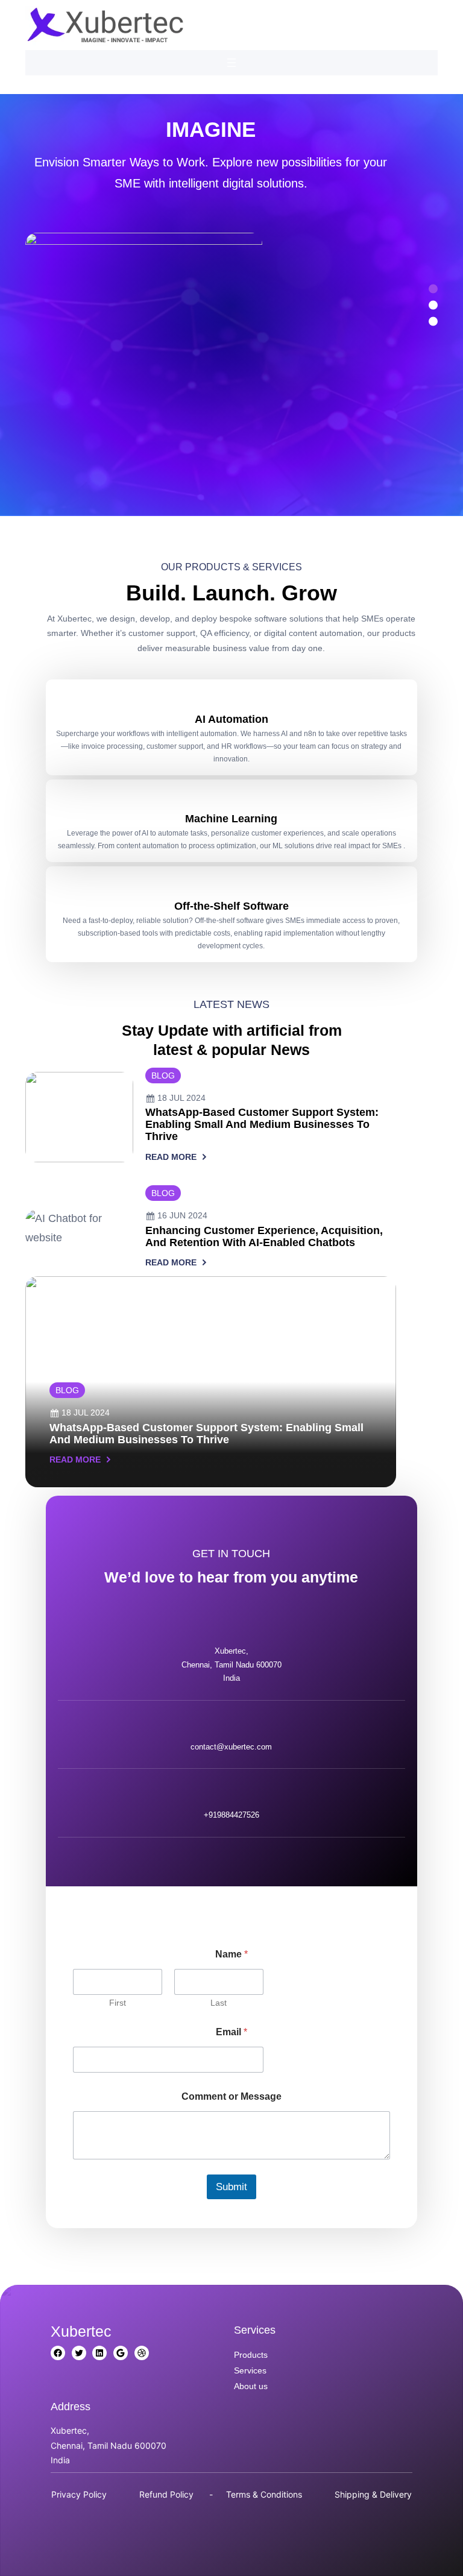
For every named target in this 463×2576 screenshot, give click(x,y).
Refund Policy (166, 2494)
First (118, 2003)
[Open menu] (231, 63)
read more (171, 1158)
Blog (163, 1075)
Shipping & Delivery (373, 2494)
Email (231, 2032)
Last (219, 2003)
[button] (43, 305)
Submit (231, 2187)
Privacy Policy (79, 2494)
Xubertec (81, 2331)
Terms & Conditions (264, 2494)
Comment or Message (231, 2096)
